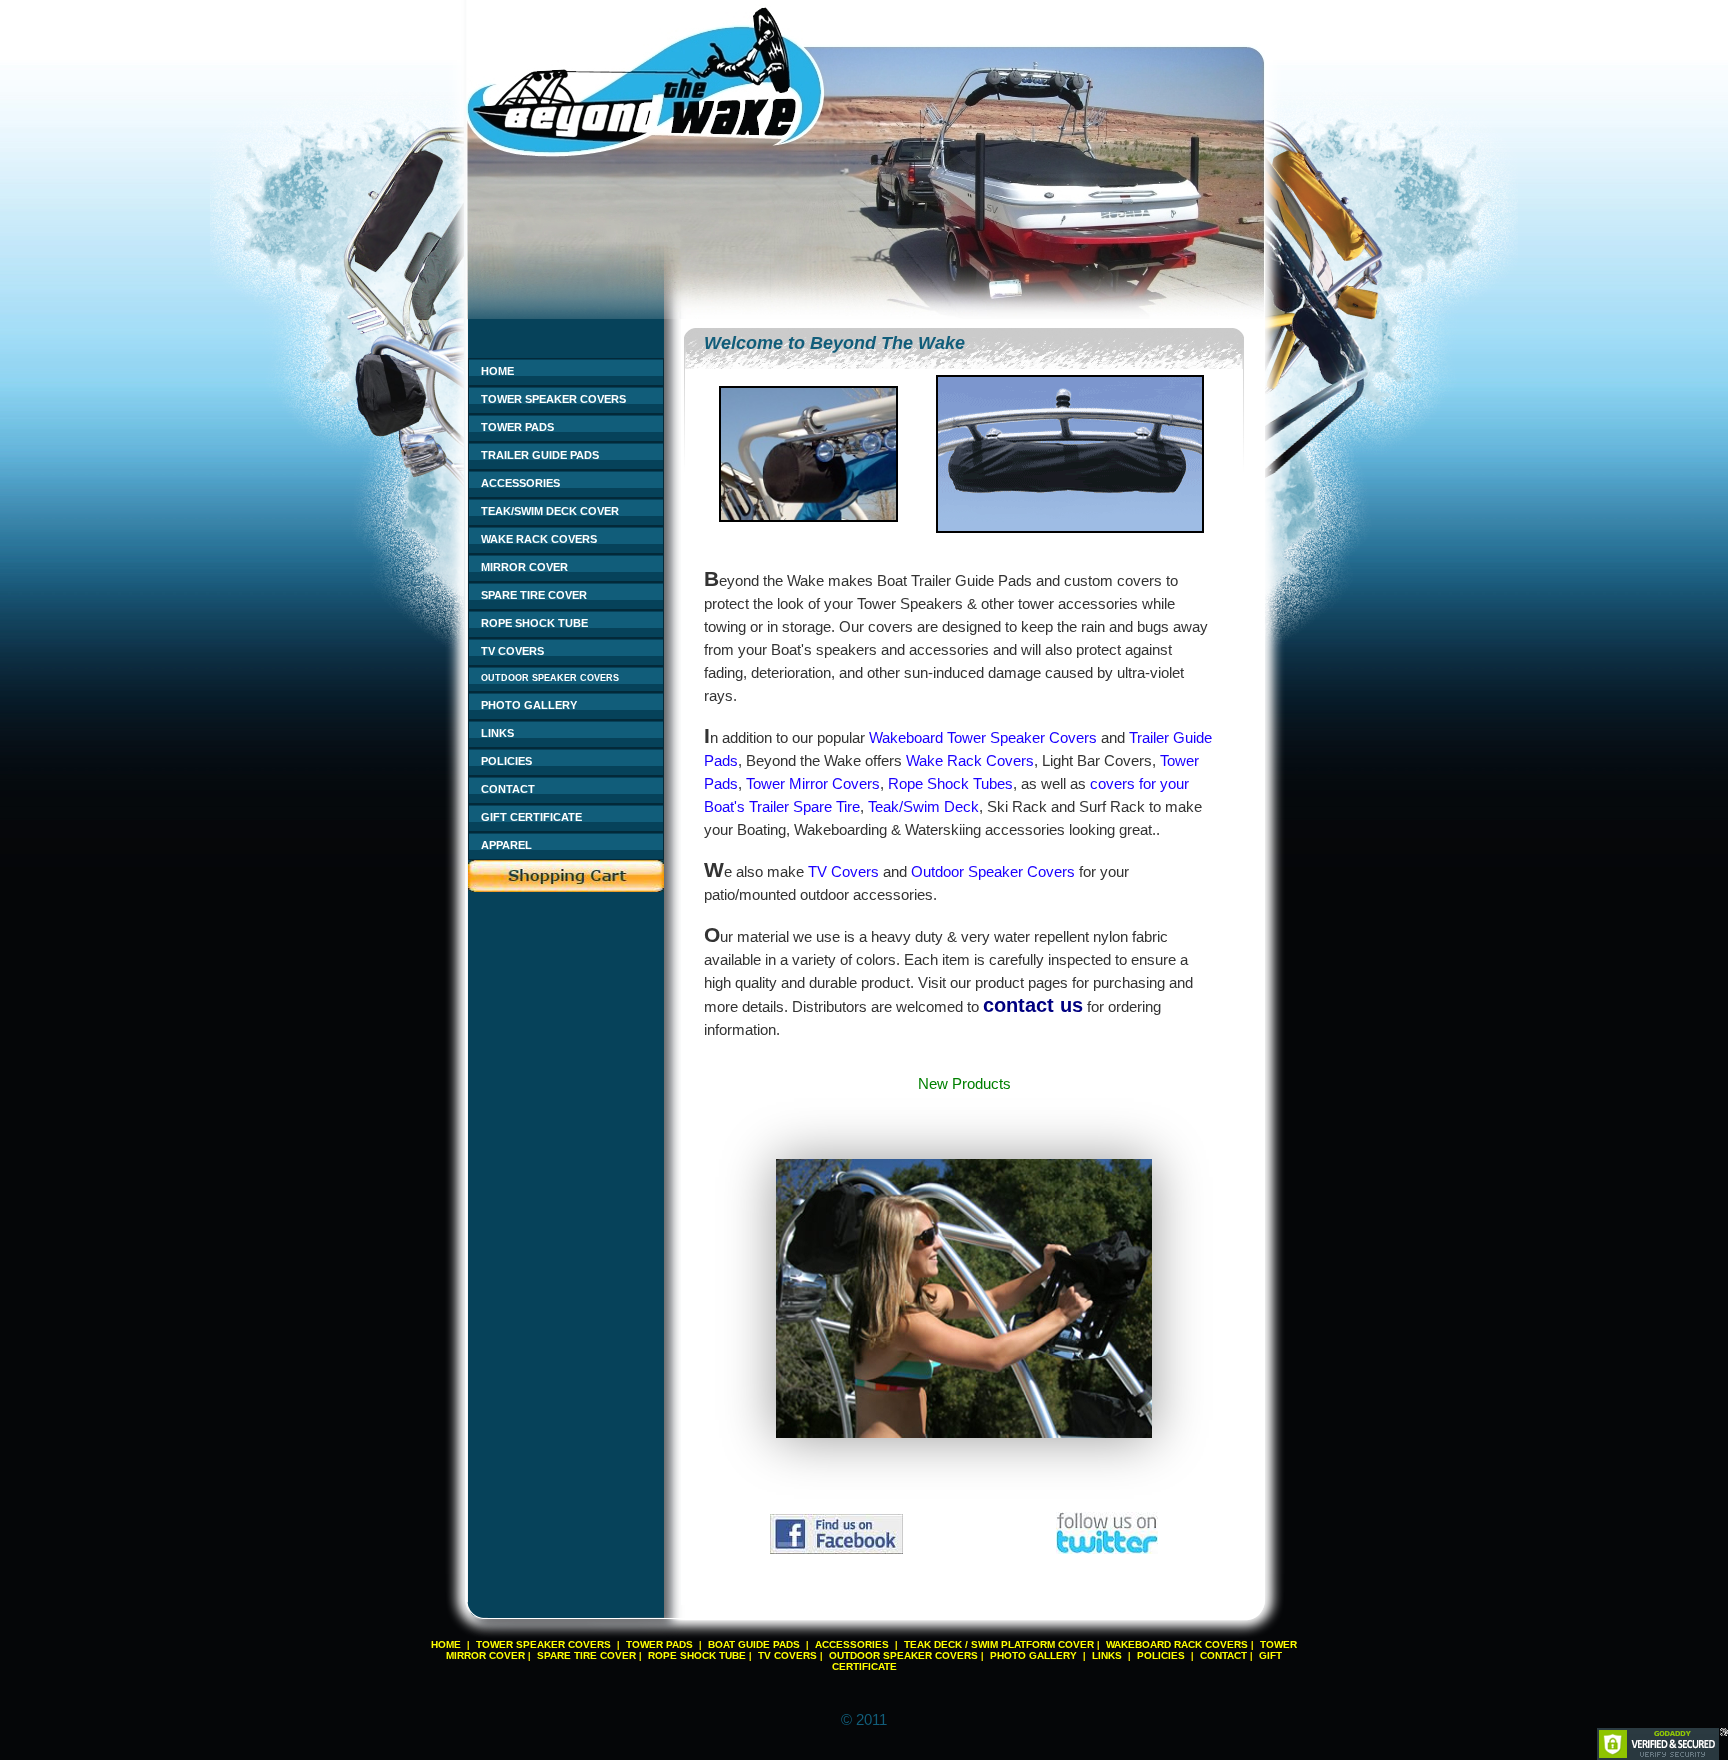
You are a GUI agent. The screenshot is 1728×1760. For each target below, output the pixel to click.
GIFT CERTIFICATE (531, 817)
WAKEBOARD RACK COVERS (1177, 1644)
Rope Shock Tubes (950, 783)
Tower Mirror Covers (813, 783)
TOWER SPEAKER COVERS (553, 399)
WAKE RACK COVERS (539, 539)
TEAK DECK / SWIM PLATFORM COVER (999, 1644)
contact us (1033, 1005)
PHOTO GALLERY (529, 705)
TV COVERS (512, 651)
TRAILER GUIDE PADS (540, 455)
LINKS (497, 733)
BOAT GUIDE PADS (754, 1644)
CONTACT (508, 789)
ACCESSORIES (520, 483)
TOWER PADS (517, 427)
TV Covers (843, 871)
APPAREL (506, 845)
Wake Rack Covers (970, 760)
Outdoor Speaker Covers (993, 871)
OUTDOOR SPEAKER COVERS (550, 678)
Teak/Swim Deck (923, 806)
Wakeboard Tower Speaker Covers (983, 737)
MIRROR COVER (524, 567)
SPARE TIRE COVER (534, 595)
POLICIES (506, 761)
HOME (497, 371)
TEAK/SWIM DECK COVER (550, 511)
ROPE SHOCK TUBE (534, 623)
